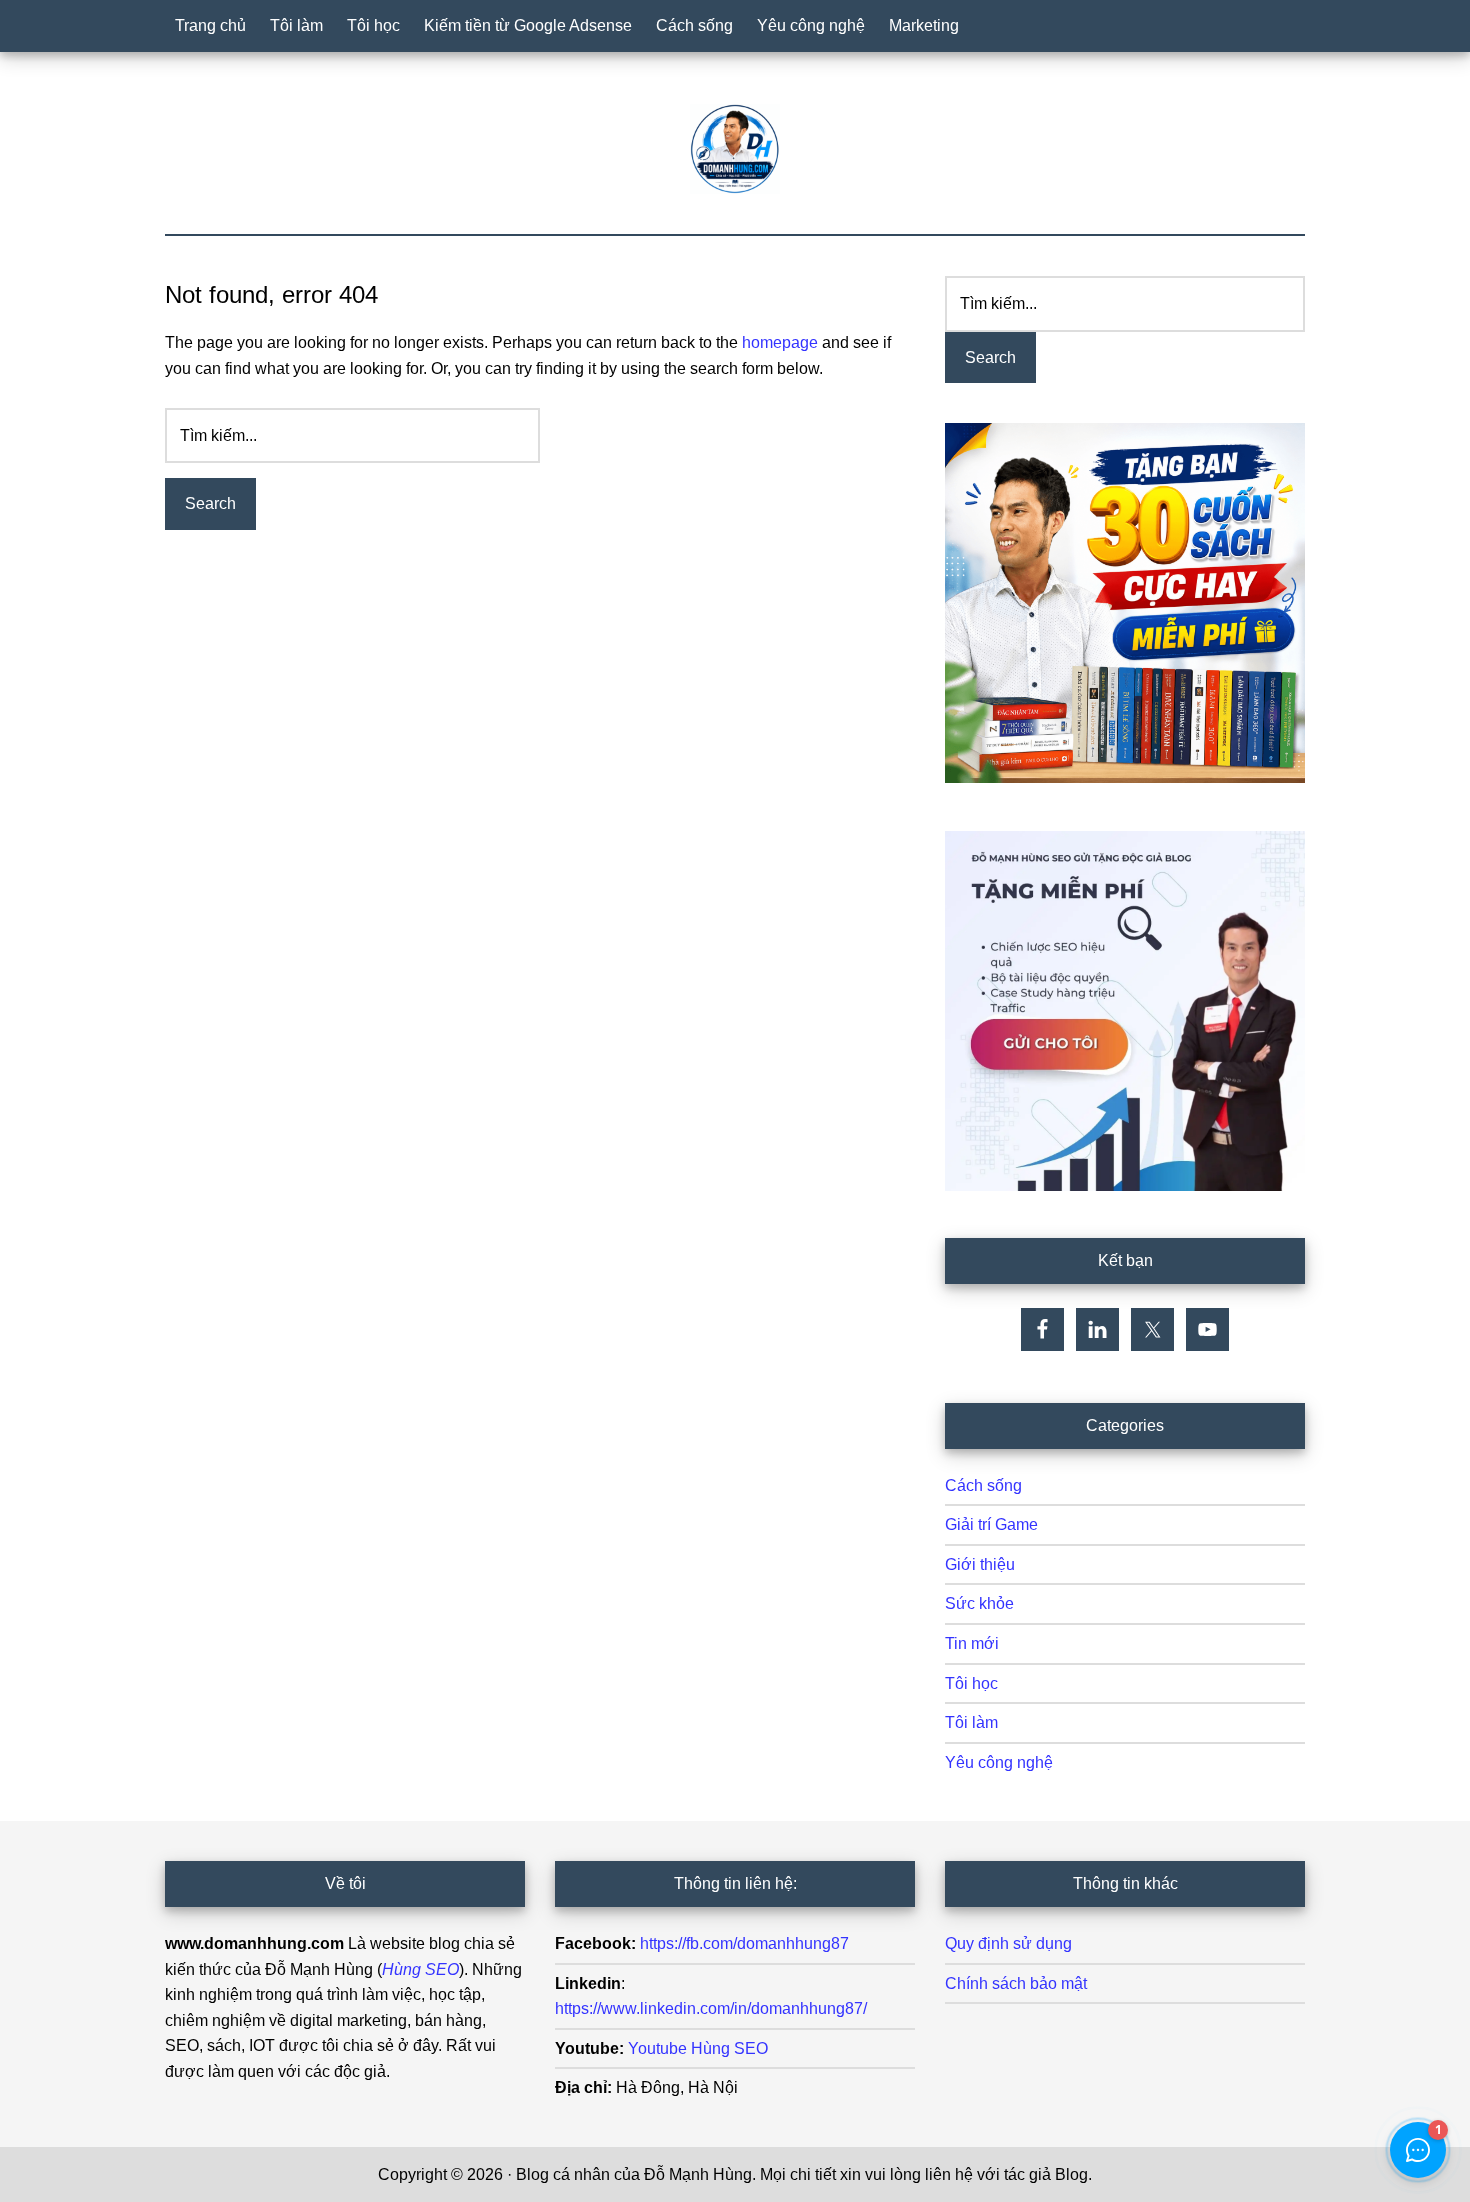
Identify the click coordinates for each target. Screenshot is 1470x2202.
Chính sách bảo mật (1016, 1983)
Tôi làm (971, 1722)
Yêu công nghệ (999, 1762)
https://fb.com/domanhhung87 (744, 1943)
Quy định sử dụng (1008, 1943)
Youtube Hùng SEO (698, 2048)
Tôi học (971, 1683)
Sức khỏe (979, 1603)
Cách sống (983, 1485)
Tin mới (972, 1643)
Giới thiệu (980, 1564)
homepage (780, 342)
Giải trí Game (991, 1524)
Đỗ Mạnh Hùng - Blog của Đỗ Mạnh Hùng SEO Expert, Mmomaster (735, 149)
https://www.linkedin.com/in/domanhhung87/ (711, 2008)
